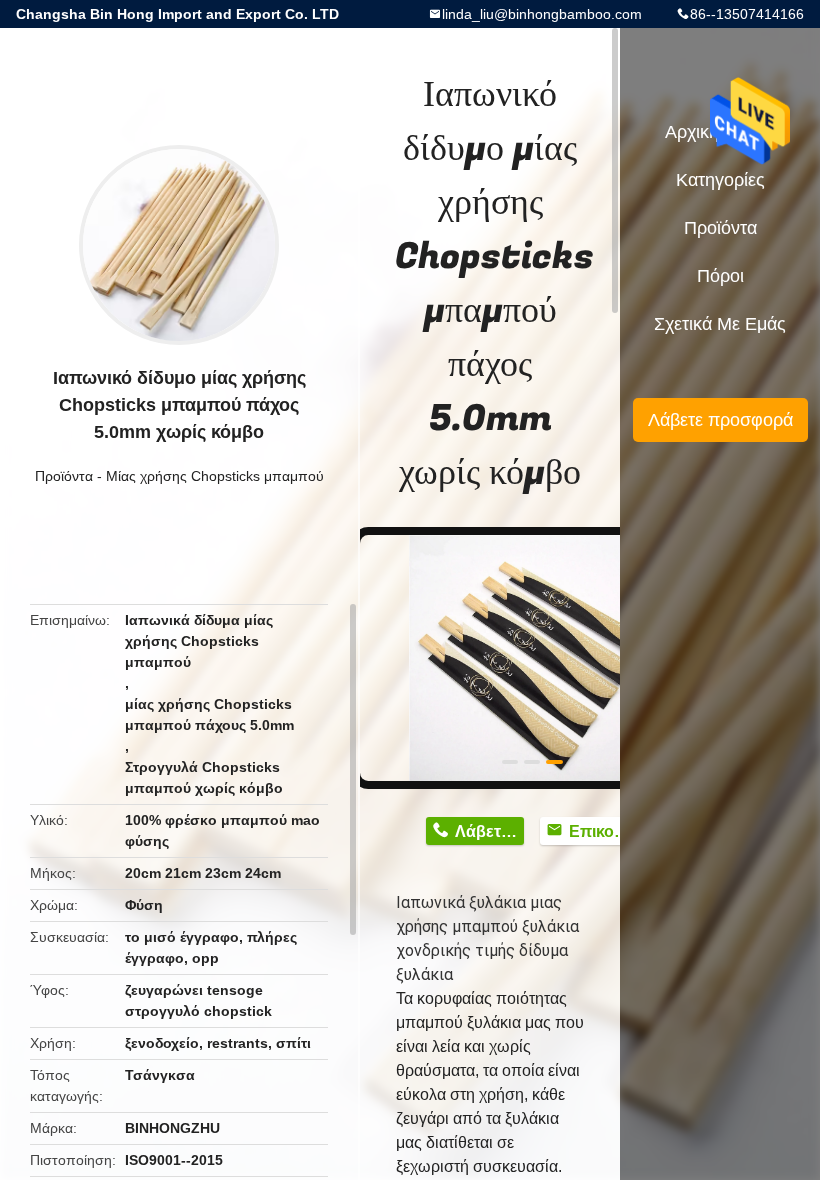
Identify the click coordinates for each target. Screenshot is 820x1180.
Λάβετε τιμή (489, 831)
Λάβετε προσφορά (720, 420)
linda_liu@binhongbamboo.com (542, 14)
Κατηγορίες (720, 180)
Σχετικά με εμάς (720, 324)
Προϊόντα (64, 476)
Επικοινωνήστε (603, 831)
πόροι (720, 276)
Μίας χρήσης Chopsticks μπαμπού (215, 476)
